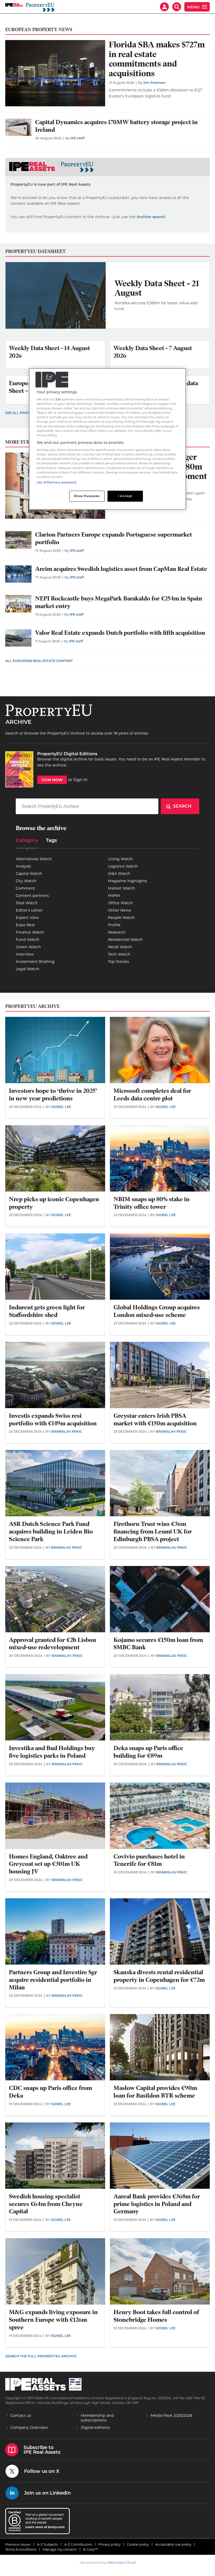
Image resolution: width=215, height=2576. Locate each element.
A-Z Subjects (47, 2544)
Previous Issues (18, 2544)
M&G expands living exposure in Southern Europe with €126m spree (53, 2320)
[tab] (27, 842)
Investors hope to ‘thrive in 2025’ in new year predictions (53, 1095)
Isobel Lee (61, 1107)
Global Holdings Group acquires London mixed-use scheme (157, 1311)
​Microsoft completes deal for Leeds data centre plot (152, 1095)
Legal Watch (28, 969)
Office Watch (120, 903)
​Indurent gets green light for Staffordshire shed (47, 1311)
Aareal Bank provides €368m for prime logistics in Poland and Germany (157, 2204)
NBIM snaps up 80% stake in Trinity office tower (152, 1203)
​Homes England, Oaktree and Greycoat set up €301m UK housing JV (48, 1864)
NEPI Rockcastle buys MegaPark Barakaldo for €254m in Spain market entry (119, 602)
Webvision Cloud (122, 2563)
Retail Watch (120, 947)
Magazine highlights (128, 881)
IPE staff (78, 138)
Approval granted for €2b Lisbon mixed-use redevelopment (53, 1644)
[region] (107, 439)
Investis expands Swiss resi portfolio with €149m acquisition (53, 1420)
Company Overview (29, 2428)
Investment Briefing (35, 962)
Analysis (23, 866)
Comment (25, 888)
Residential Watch (125, 940)
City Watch (26, 881)
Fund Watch (28, 940)
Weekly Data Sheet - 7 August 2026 (153, 352)
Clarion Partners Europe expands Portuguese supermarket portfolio (114, 538)
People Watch (121, 918)
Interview (25, 954)
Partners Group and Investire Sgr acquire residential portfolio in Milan (53, 1980)
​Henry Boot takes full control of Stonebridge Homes (156, 2316)
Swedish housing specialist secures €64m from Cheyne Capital (46, 2204)
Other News (120, 910)
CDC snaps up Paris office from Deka (50, 2092)
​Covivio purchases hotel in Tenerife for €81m (149, 1860)
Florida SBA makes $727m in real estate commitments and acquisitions (157, 59)
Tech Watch (119, 954)
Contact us (21, 2415)
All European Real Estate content (39, 661)
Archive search (151, 217)
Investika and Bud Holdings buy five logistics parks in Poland (52, 1752)
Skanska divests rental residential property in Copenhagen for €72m (159, 1976)
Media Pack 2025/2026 (171, 2415)
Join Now (52, 780)
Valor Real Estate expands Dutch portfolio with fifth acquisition (120, 633)
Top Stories (119, 962)
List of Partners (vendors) (57, 482)
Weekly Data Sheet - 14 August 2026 (49, 352)
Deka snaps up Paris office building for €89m (148, 1752)
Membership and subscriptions (97, 2418)
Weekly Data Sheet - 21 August (157, 288)
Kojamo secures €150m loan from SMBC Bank (158, 1644)
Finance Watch (30, 932)
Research (117, 932)
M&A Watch (119, 874)
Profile (114, 925)
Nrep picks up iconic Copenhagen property (54, 1203)
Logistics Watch (123, 866)
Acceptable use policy (173, 2544)
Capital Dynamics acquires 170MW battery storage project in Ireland (116, 126)
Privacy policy (109, 2544)
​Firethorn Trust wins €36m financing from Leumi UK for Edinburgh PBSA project (153, 1532)
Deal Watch (27, 903)
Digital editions (95, 2428)
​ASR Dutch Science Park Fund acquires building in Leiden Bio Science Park (51, 1532)
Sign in (80, 780)
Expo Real (25, 925)
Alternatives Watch (34, 859)
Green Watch (28, 947)
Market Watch (122, 888)
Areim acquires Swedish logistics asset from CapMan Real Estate (121, 569)
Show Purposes (87, 496)
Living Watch (120, 859)
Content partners (32, 896)
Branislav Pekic (67, 1432)
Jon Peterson (154, 83)
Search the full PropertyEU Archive (41, 2356)
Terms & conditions (21, 2549)
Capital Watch (29, 874)
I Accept (125, 496)
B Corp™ (91, 2549)
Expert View (27, 918)
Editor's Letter (29, 910)
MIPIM (114, 896)
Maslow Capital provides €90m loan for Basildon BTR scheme (155, 2092)
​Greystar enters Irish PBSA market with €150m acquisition (155, 1420)
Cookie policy (138, 2544)
